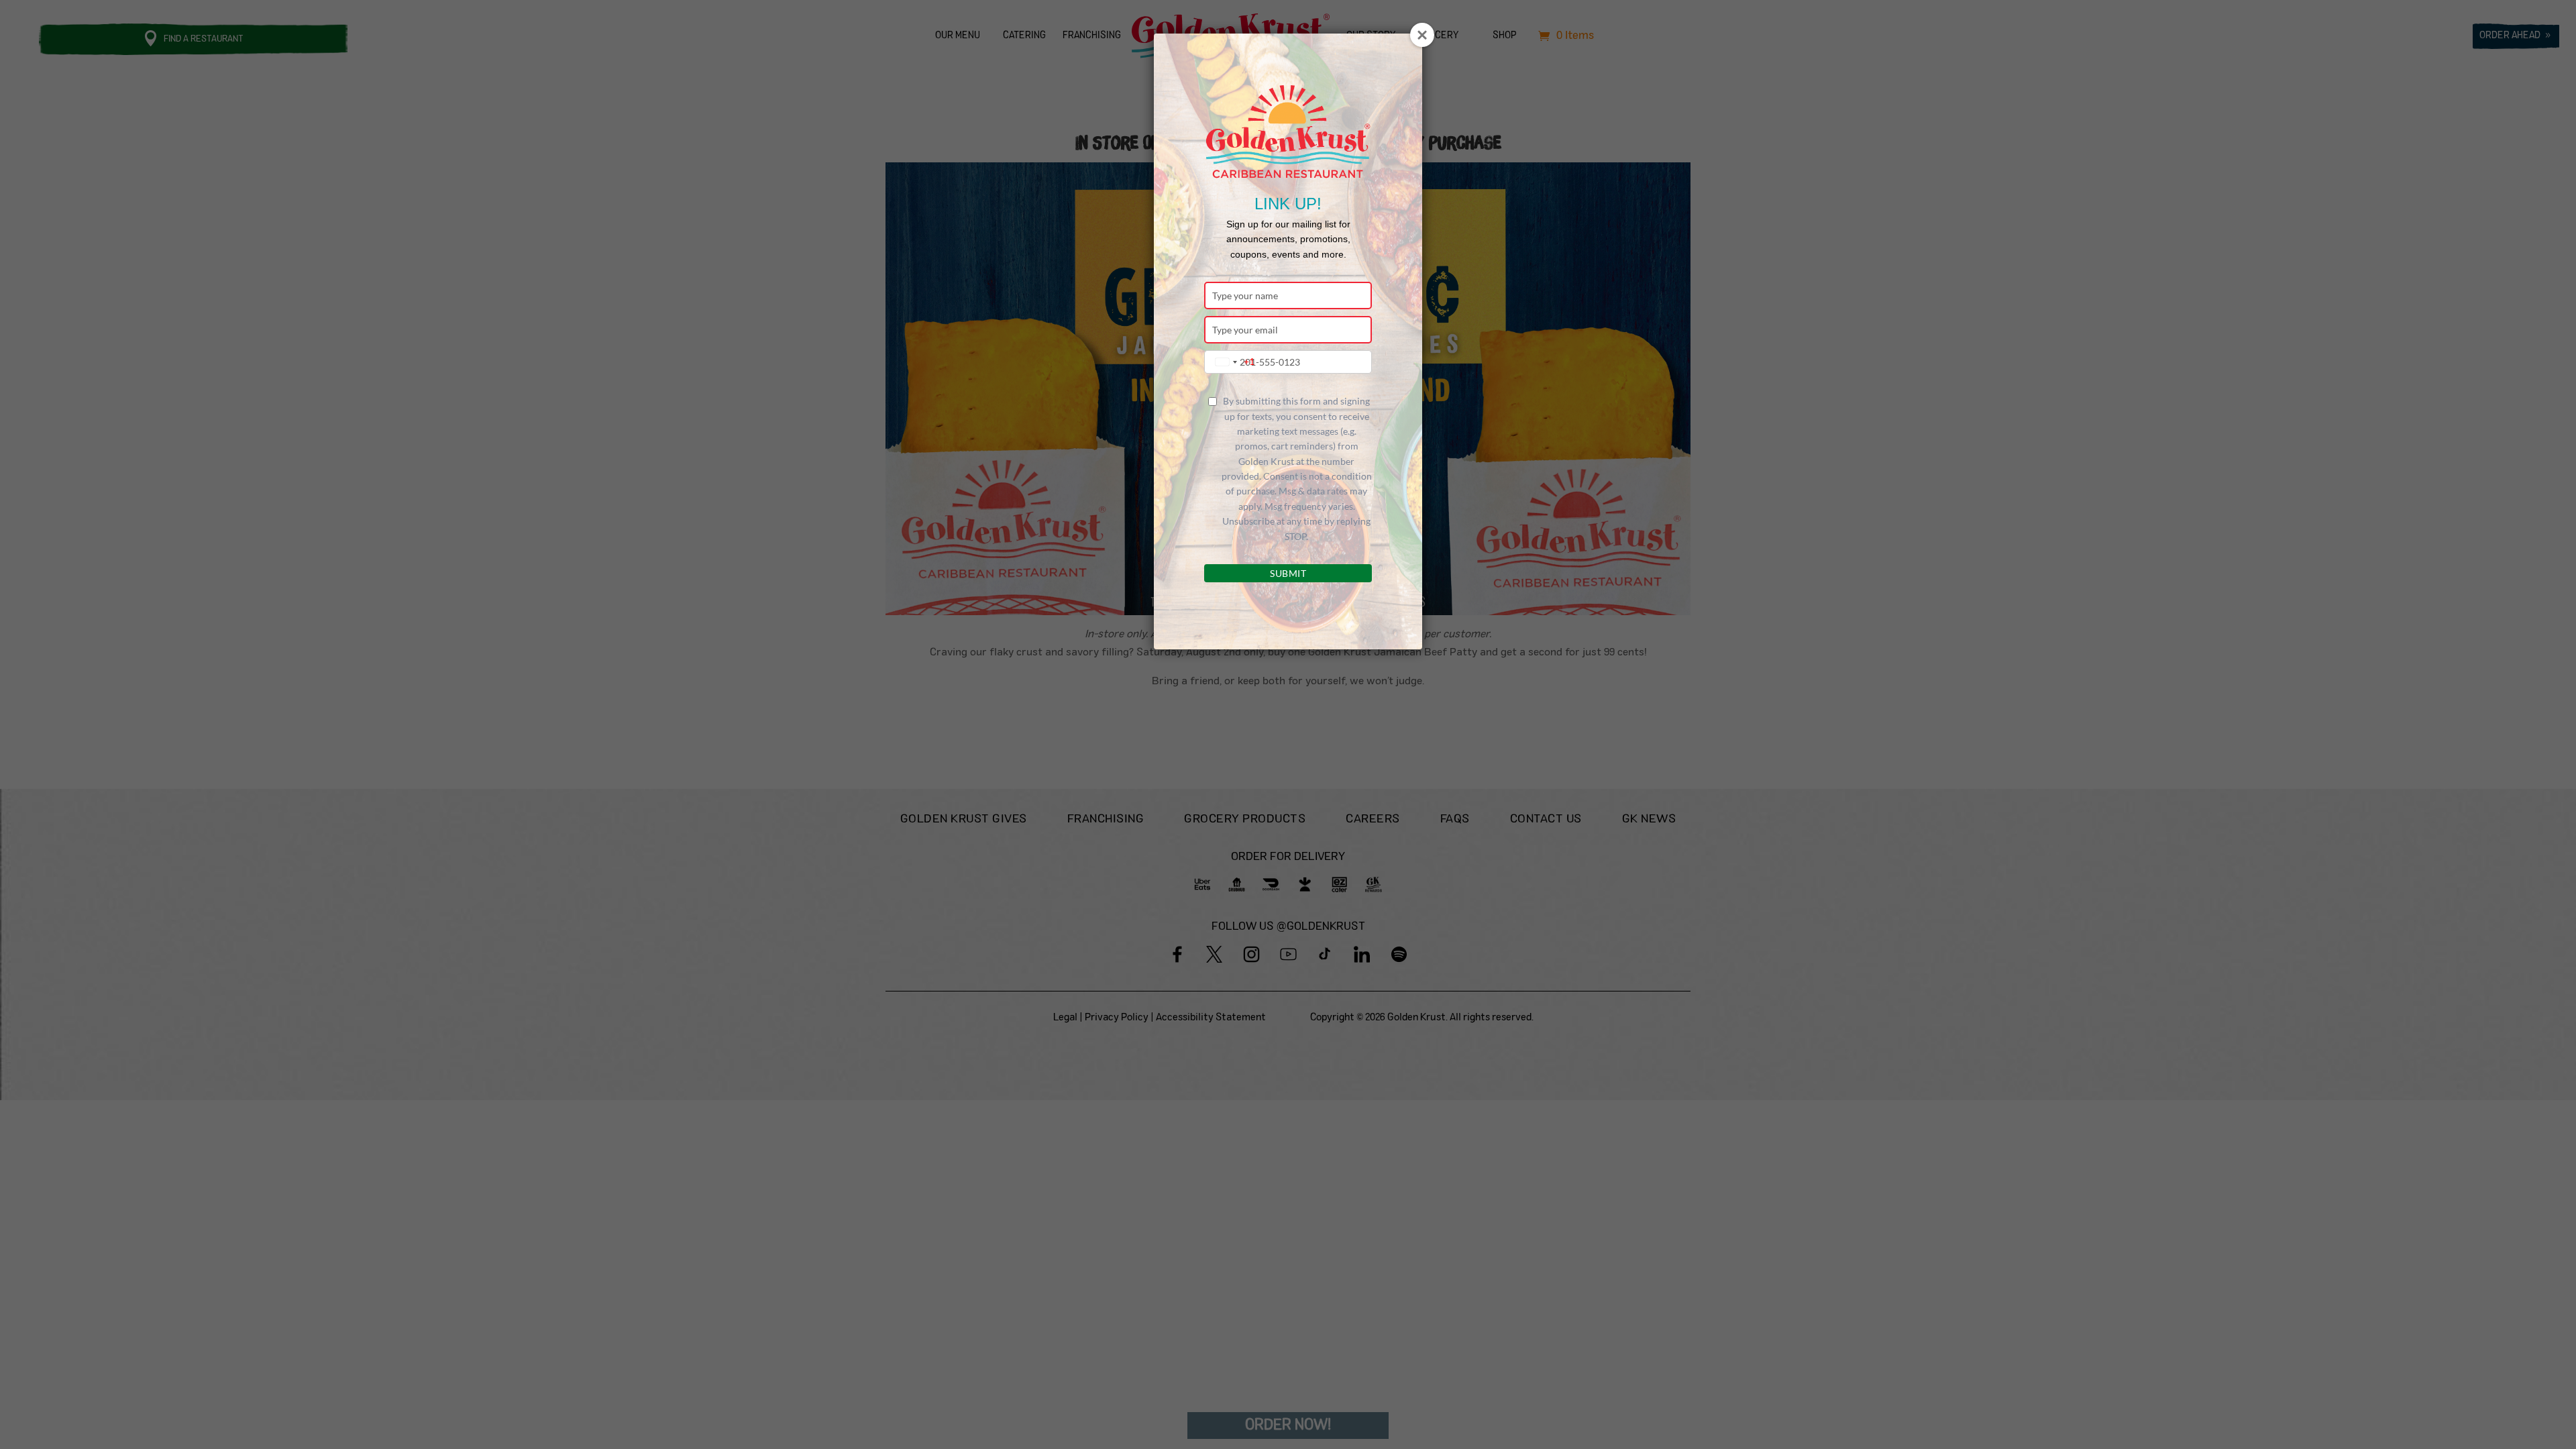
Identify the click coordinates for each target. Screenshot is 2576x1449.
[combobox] (1232, 362)
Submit (1288, 573)
